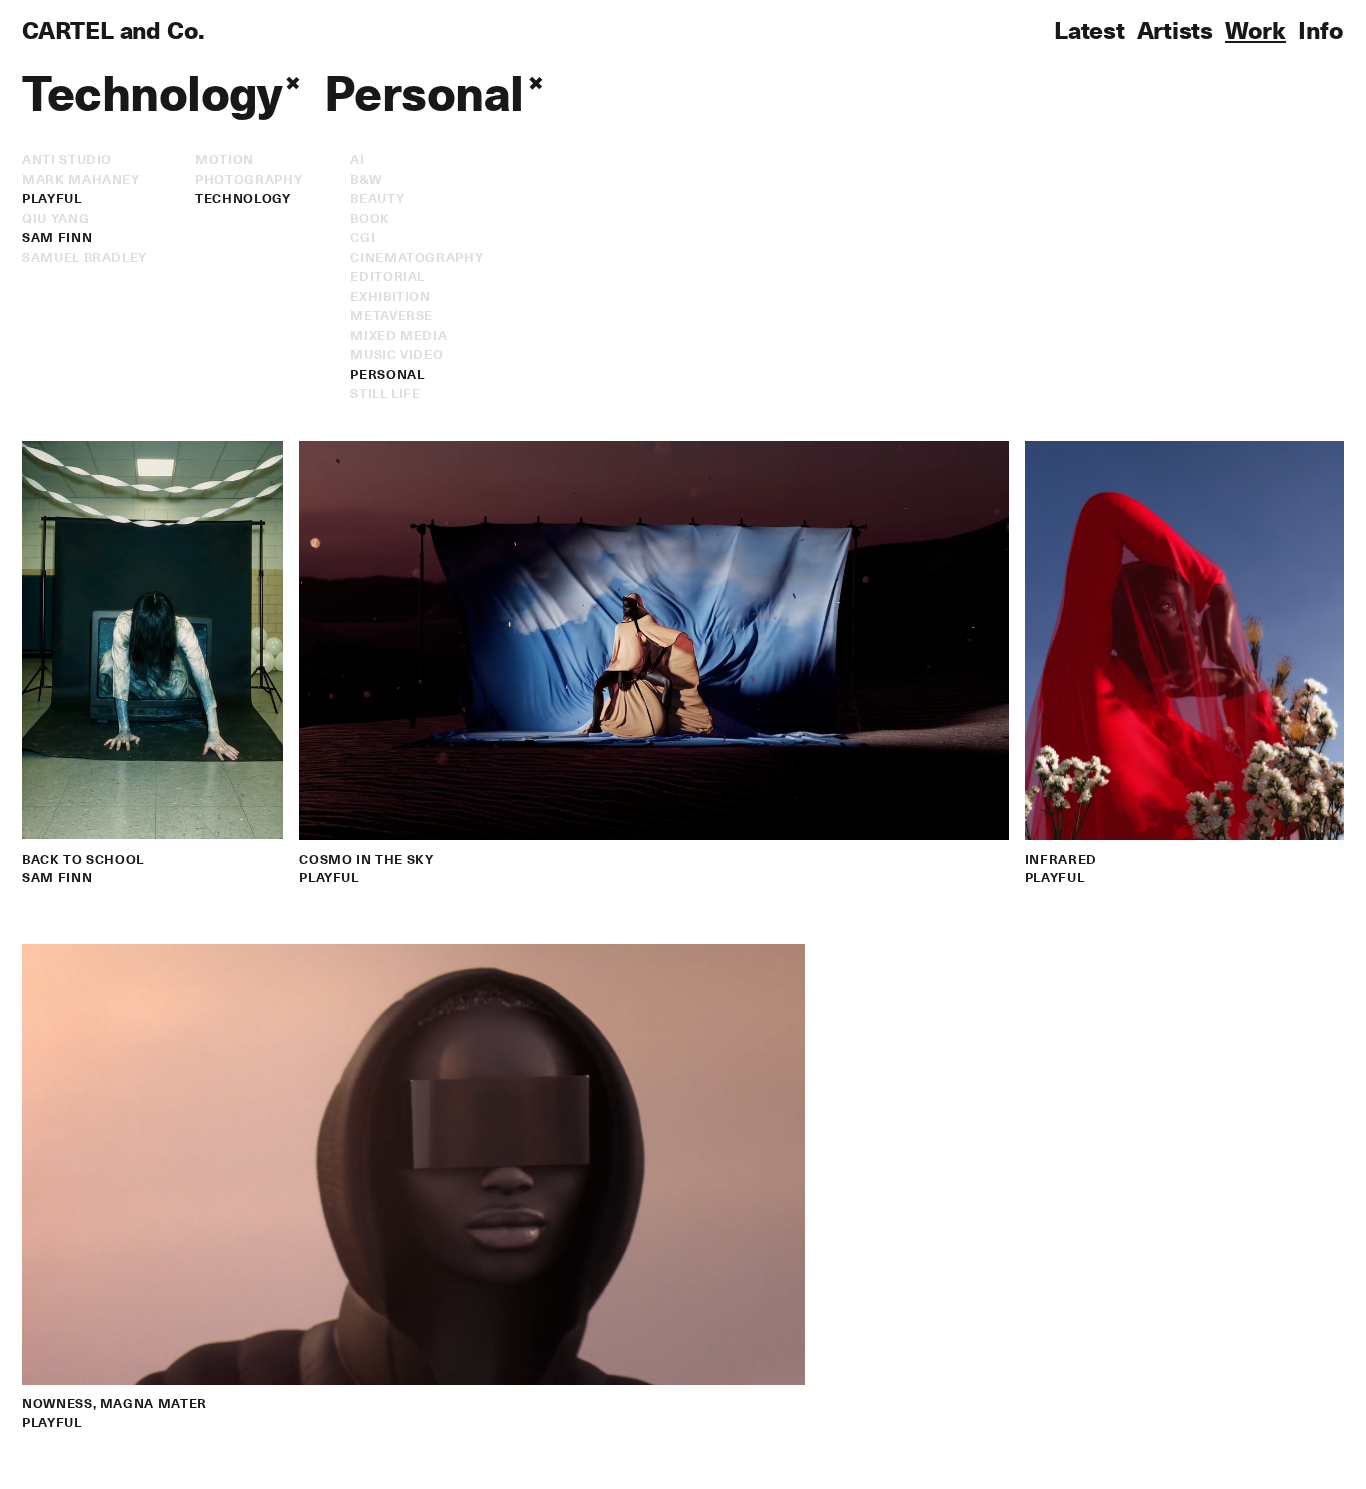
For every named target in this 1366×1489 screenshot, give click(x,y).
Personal (387, 373)
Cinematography (416, 256)
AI (357, 158)
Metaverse (391, 314)
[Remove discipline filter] (293, 83)
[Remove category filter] (536, 83)
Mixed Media (398, 334)
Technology (243, 197)
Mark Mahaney (81, 178)
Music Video (396, 353)
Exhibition (390, 295)
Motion (224, 158)
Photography (248, 178)
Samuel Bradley (84, 256)
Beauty (377, 197)
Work (1255, 29)
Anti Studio (67, 158)
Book (370, 217)
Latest (1089, 29)
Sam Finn (57, 236)
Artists (1175, 29)
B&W (365, 178)
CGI (362, 236)
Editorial (387, 275)
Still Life (385, 392)
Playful (52, 197)
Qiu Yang (55, 217)
